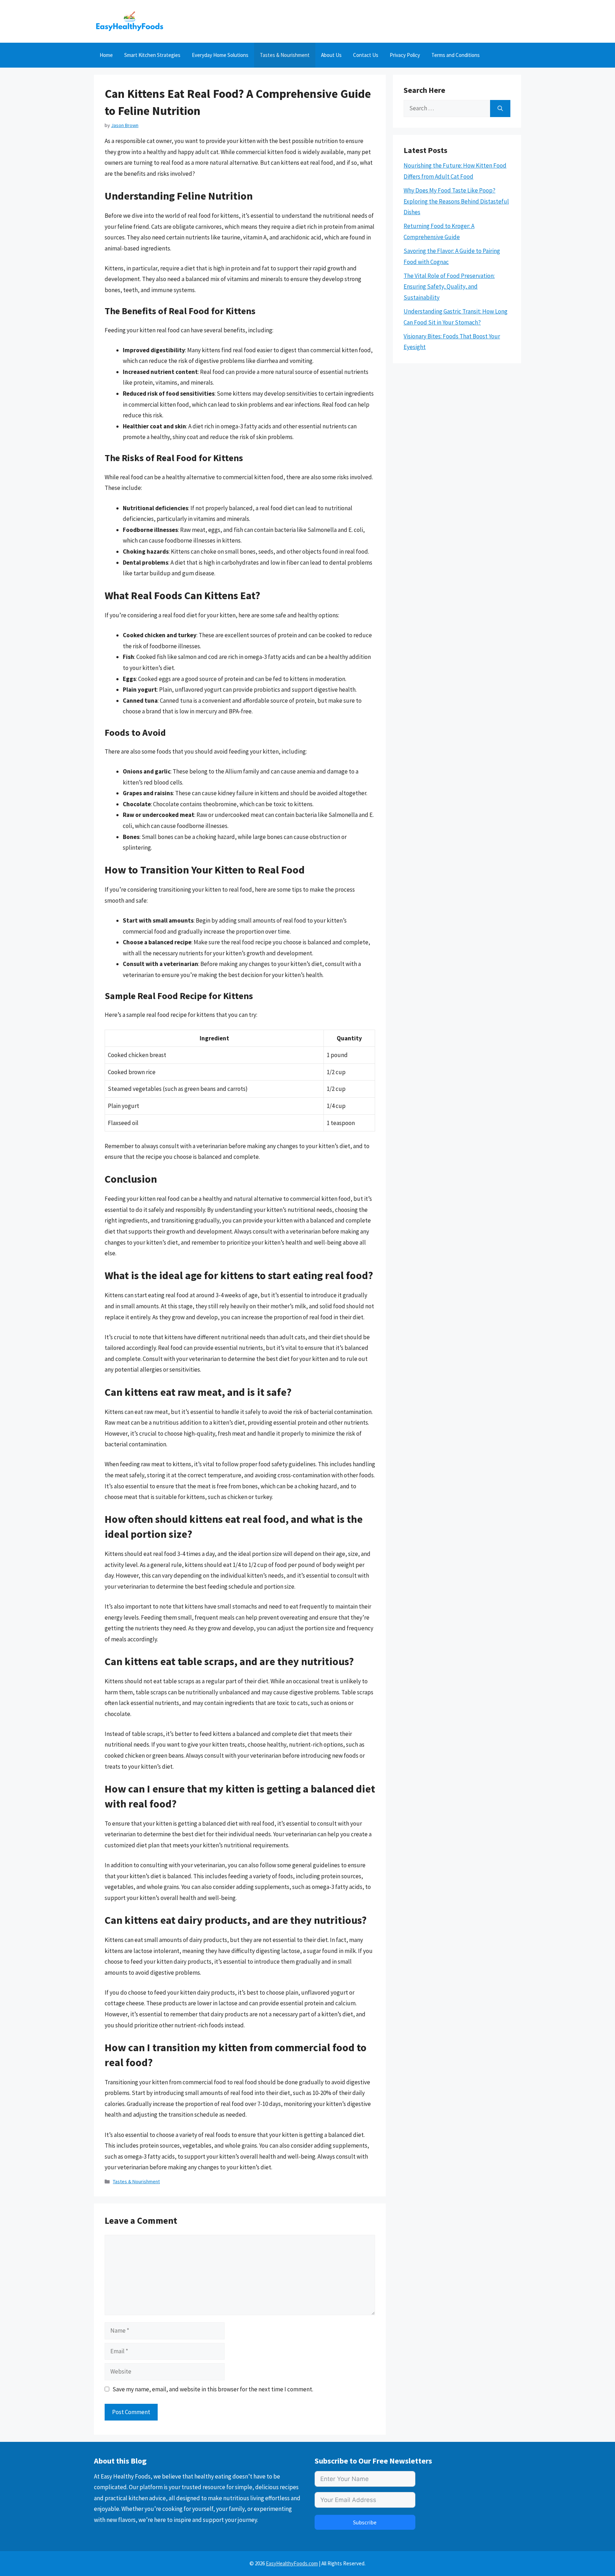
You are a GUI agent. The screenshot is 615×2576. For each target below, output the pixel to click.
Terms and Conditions (456, 55)
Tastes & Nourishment (285, 55)
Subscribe (365, 2522)
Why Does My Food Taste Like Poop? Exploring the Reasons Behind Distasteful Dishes (456, 201)
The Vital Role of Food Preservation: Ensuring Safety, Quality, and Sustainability (449, 287)
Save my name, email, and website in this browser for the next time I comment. (213, 2389)
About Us (331, 55)
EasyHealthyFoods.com (292, 2563)
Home (106, 55)
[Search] (500, 109)
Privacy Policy (405, 55)
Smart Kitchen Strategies (152, 55)
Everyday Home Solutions (220, 55)
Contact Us (366, 55)
